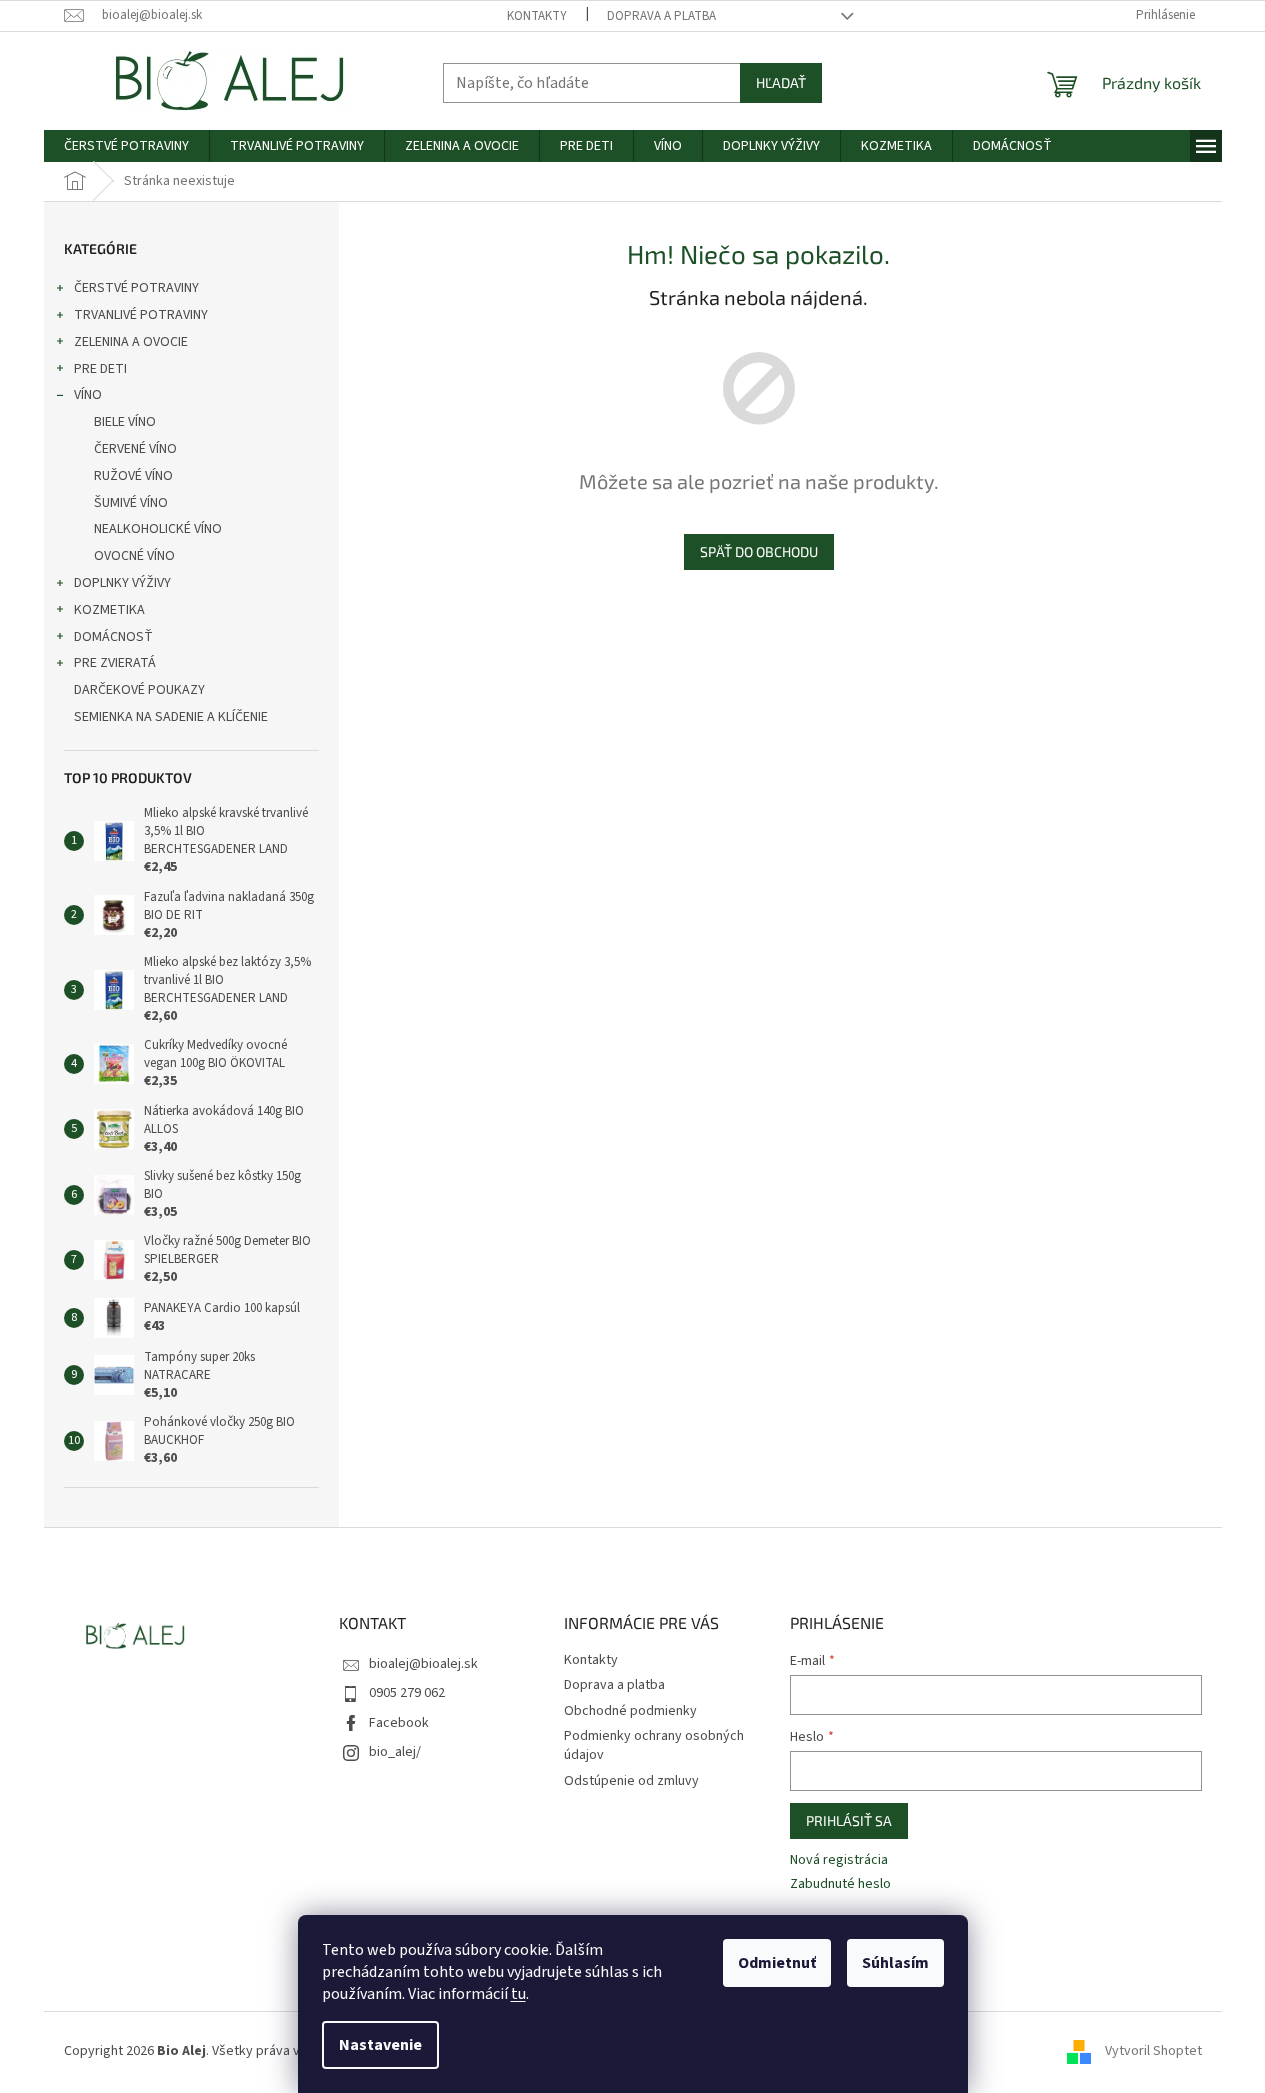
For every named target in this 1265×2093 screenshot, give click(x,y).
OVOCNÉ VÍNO (134, 556)
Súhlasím (895, 1963)
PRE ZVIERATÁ (115, 663)
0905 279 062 (407, 1693)
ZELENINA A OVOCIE (131, 342)
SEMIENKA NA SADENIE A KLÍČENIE (171, 717)
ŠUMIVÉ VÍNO (131, 503)
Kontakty (537, 16)
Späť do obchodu (759, 551)
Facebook (399, 1723)
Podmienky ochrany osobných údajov (654, 1745)
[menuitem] (126, 146)
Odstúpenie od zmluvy (631, 1781)
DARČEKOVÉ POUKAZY (139, 690)
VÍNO (88, 395)
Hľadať (781, 82)
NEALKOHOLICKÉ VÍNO (158, 529)
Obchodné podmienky (630, 1711)
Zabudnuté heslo (840, 1884)
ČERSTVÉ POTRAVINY (136, 288)
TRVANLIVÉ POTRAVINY (141, 315)
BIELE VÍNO (125, 422)
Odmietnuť (777, 1963)
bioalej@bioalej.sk (423, 1664)
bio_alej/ (395, 1752)
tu (518, 1994)
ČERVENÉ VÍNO (135, 449)
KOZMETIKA (109, 610)
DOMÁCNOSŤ (113, 637)
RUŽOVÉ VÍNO (133, 476)
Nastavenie (380, 2045)
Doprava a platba (661, 16)
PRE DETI (100, 369)
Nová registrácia (839, 1860)
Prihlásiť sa (849, 1820)
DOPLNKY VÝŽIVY (122, 583)
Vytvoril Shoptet (1153, 2051)
